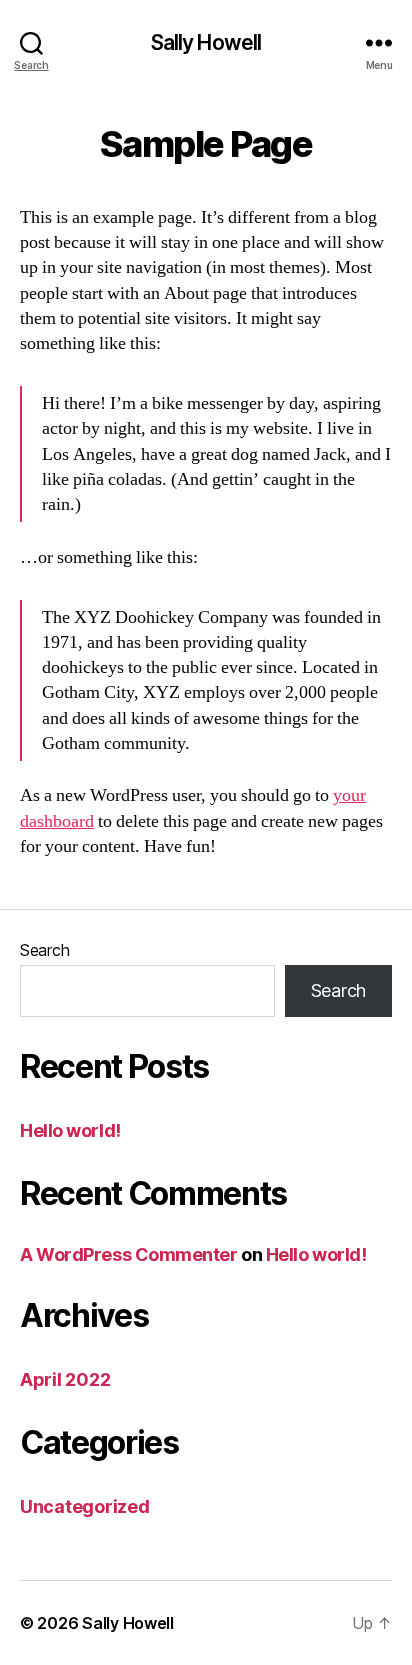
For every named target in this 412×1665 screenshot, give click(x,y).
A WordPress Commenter (129, 1254)
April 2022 (65, 1379)
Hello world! (70, 1130)
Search (44, 950)
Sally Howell (206, 42)
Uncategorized (85, 1506)
